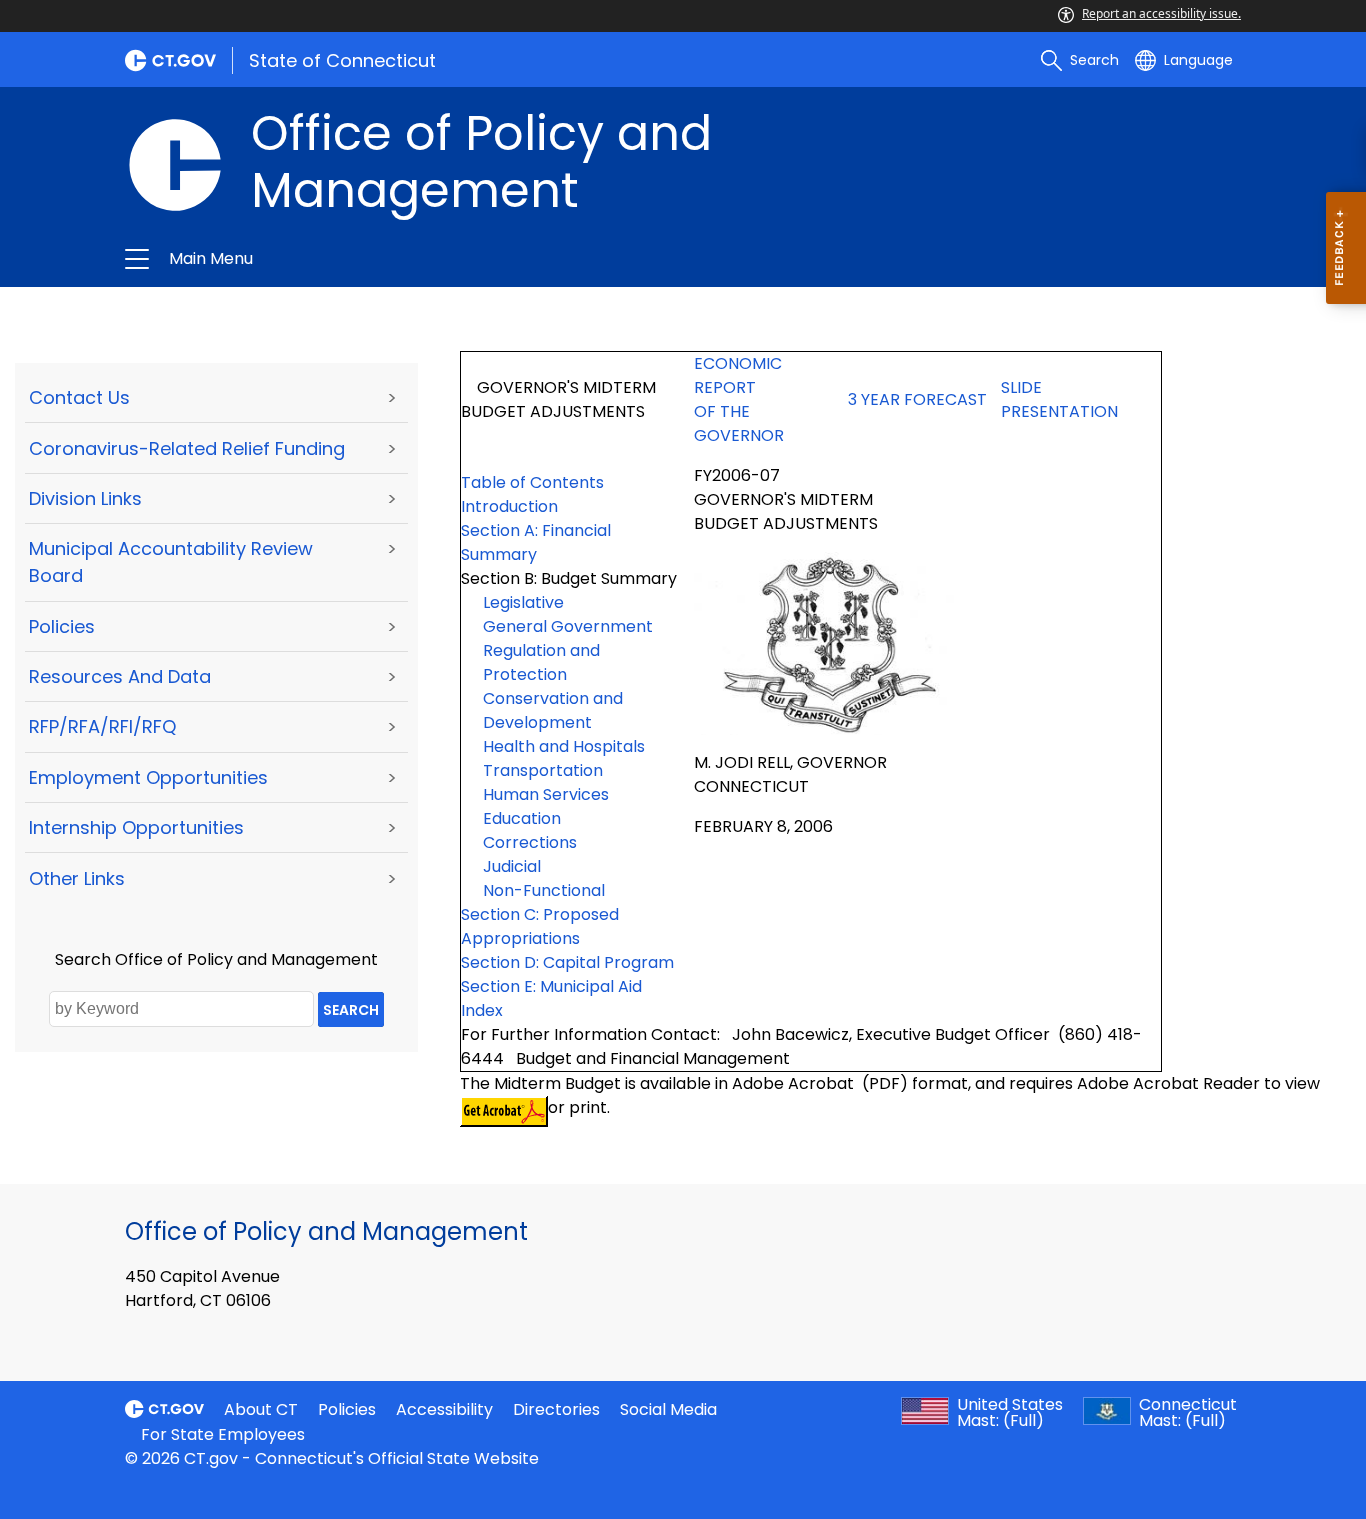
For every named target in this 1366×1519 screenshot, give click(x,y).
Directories (556, 1409)
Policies (62, 626)
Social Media (668, 1409)
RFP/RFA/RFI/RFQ (102, 726)
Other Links (77, 878)
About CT (261, 1409)
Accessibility (444, 1409)
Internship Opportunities (136, 827)
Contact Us (79, 397)
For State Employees (223, 1434)
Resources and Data (120, 676)
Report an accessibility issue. (1161, 13)
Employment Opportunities (148, 777)
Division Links (85, 498)
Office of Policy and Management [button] (466, 259)
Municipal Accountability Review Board (171, 562)
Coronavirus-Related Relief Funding (187, 448)
